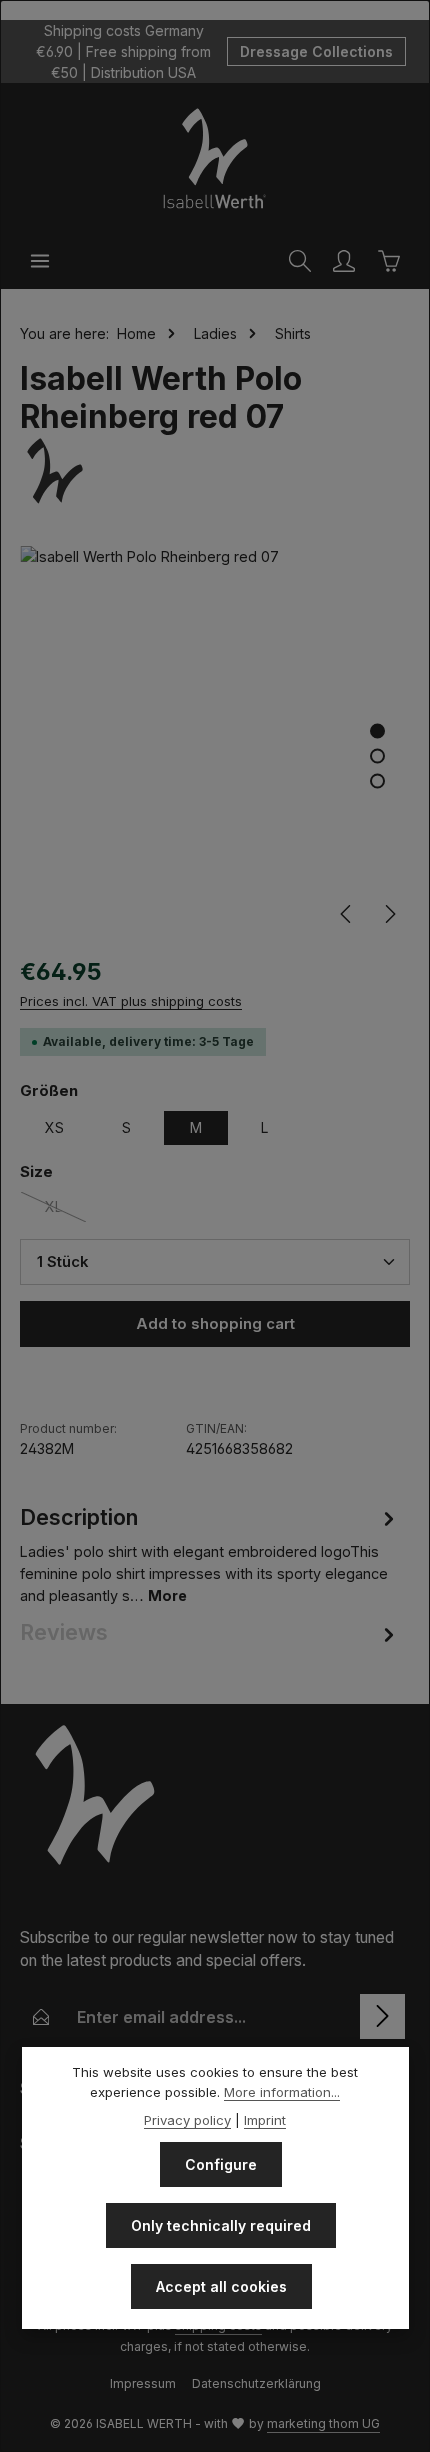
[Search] (300, 261)
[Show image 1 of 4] (377, 731)
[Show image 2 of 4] (377, 756)
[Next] (389, 914)
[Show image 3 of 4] (377, 781)
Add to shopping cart (215, 1324)
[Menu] (40, 261)
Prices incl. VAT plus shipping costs (131, 1001)
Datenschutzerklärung (256, 2383)
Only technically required (221, 2225)
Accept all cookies (221, 2286)
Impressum (143, 2383)
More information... (282, 2092)
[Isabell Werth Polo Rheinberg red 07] (214, 740)
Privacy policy (187, 2120)
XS (54, 1127)
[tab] (210, 1553)
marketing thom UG (323, 2423)
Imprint (265, 2120)
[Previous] (347, 914)
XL (66, 1210)
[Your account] (344, 261)
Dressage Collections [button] (316, 51)
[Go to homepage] (215, 158)
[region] (215, 740)
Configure (221, 2164)
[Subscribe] (382, 2016)
